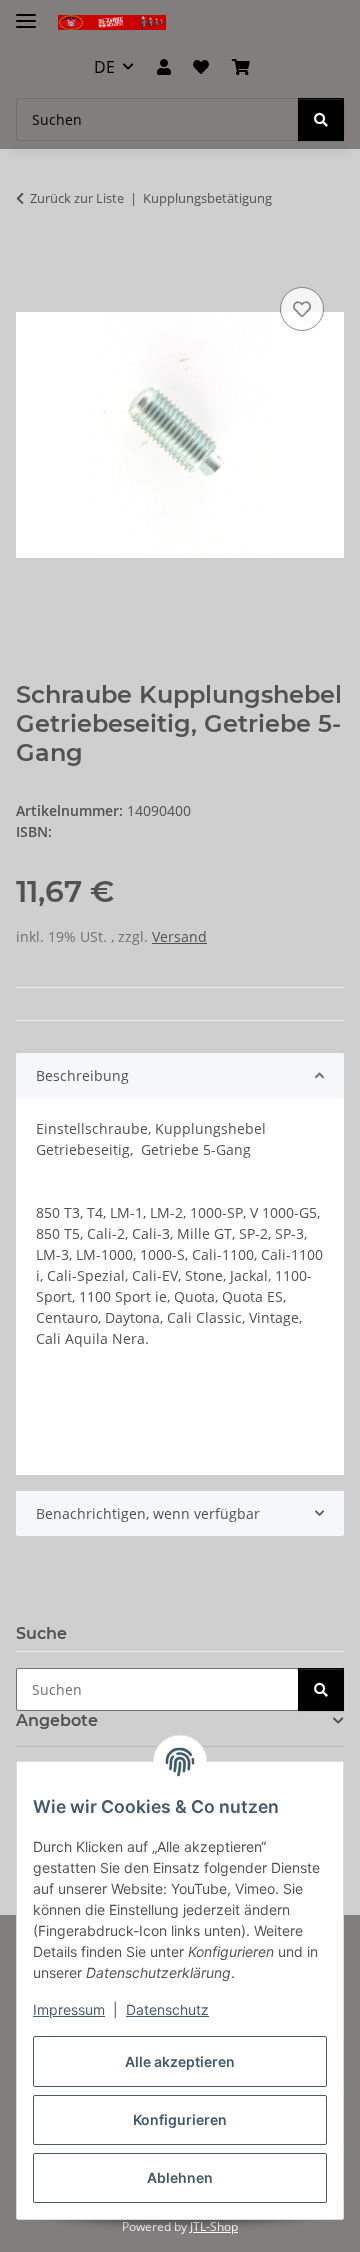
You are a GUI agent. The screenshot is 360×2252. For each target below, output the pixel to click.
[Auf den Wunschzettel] (302, 309)
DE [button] (104, 67)
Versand (179, 936)
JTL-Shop (214, 2226)
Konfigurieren (180, 2119)
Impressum (69, 2009)
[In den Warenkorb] (32, 260)
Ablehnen (180, 2177)
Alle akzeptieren (180, 2061)
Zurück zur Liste (77, 198)
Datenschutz (167, 2009)
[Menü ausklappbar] (26, 12)
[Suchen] (321, 119)
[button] (164, 67)
